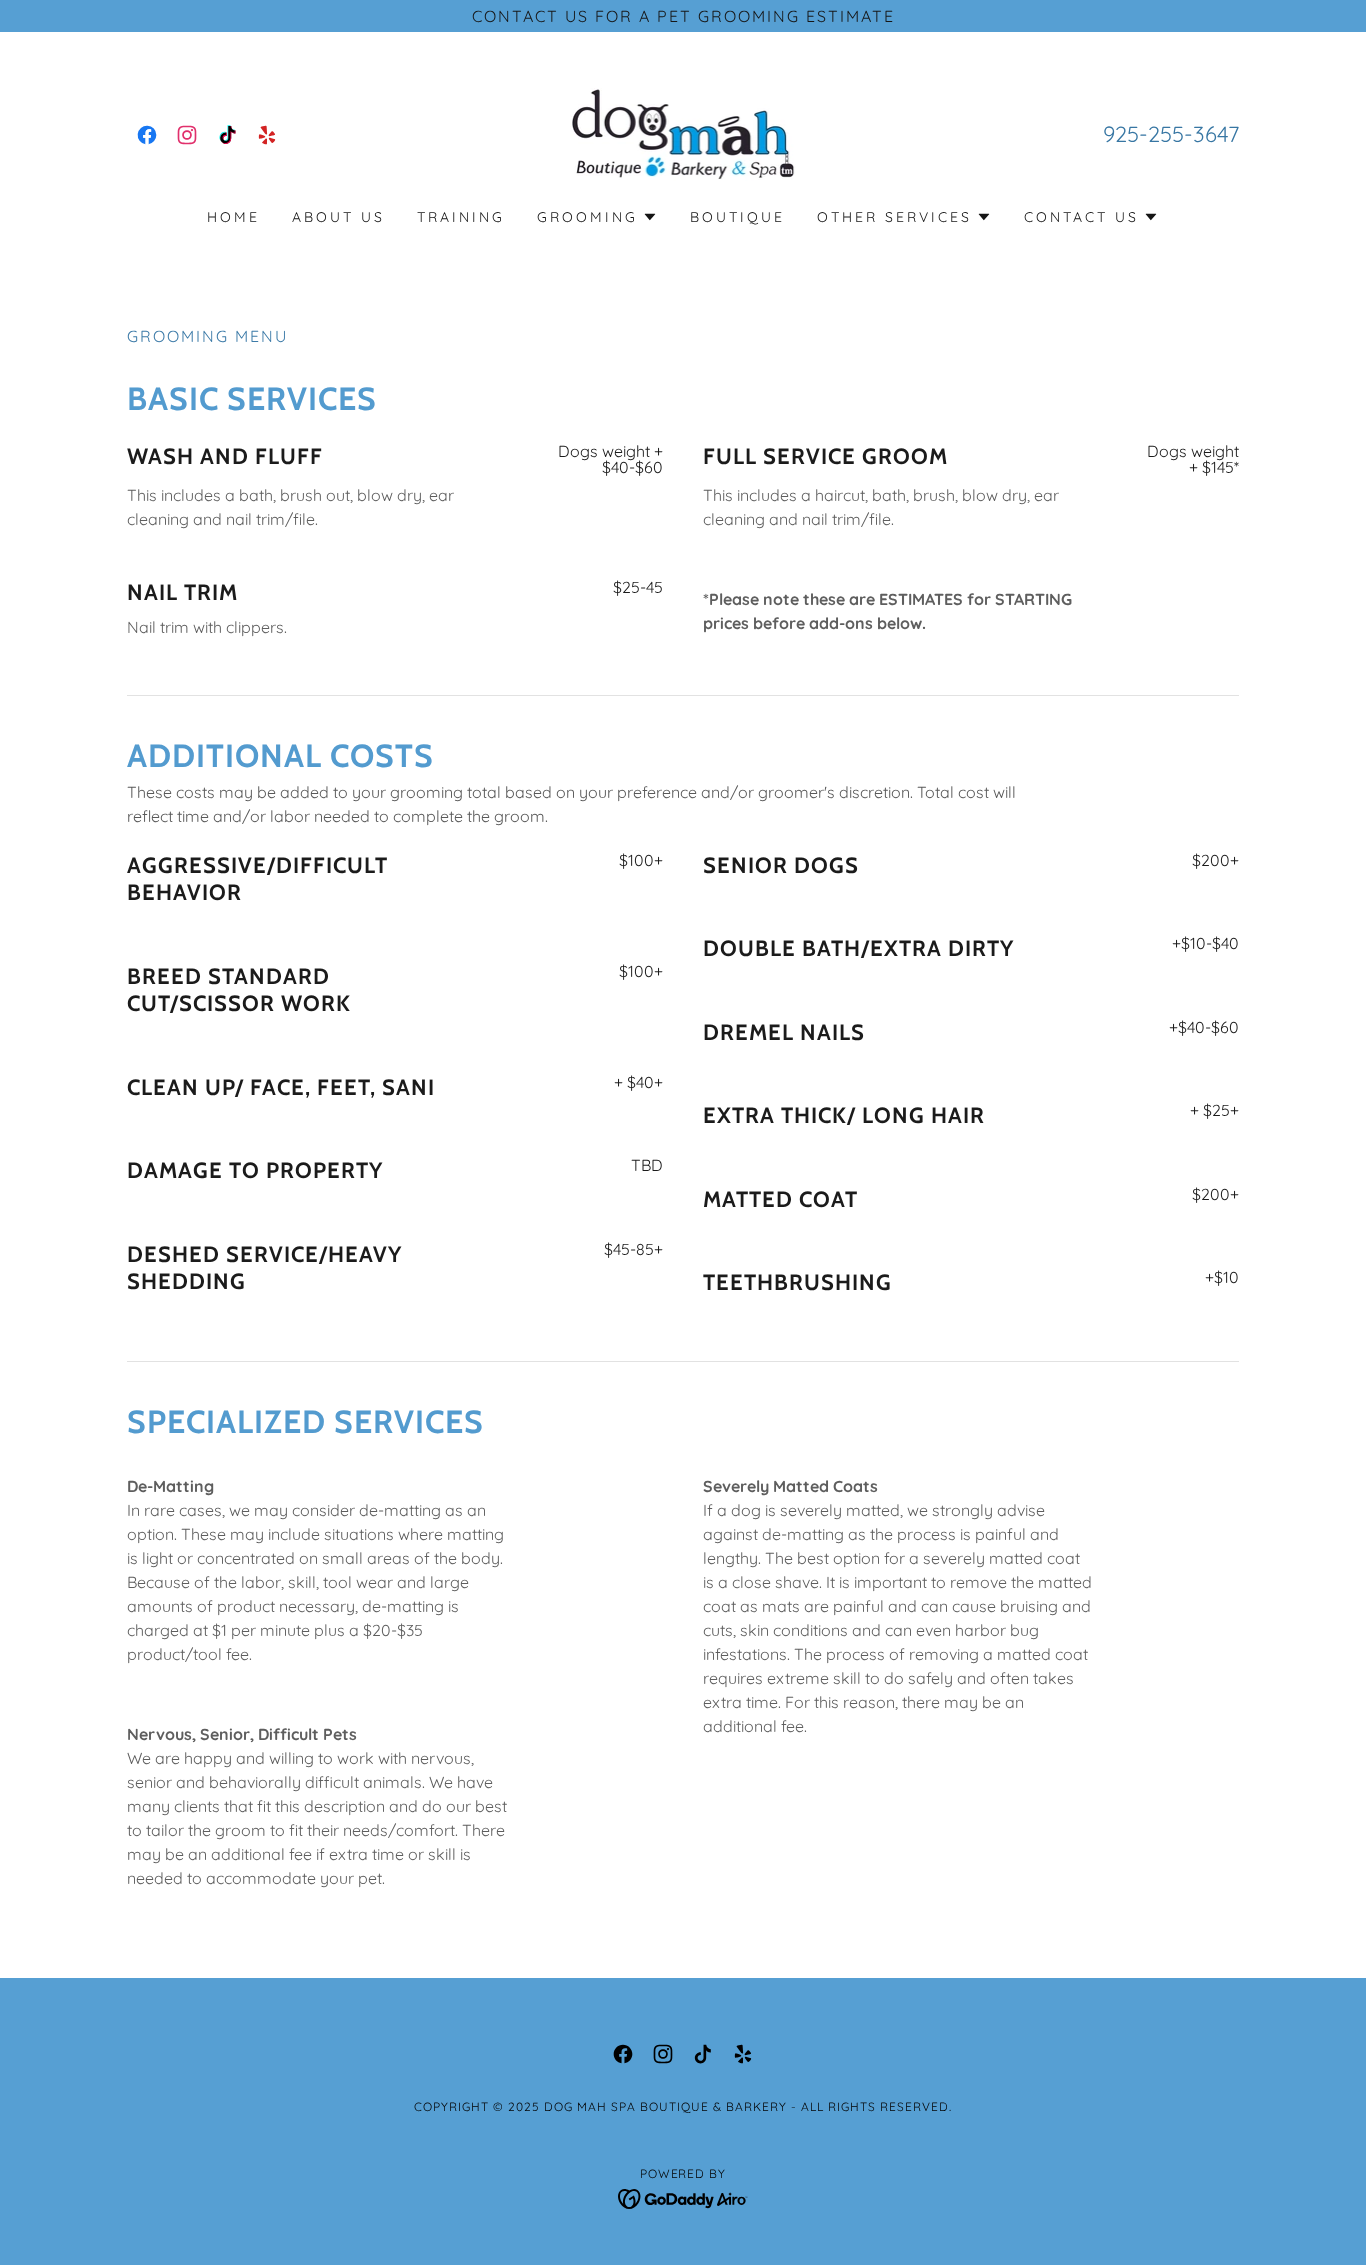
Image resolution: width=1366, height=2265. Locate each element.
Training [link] (461, 217)
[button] (597, 217)
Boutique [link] (737, 217)
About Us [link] (338, 217)
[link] (147, 135)
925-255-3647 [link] (1171, 134)
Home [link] (233, 217)
